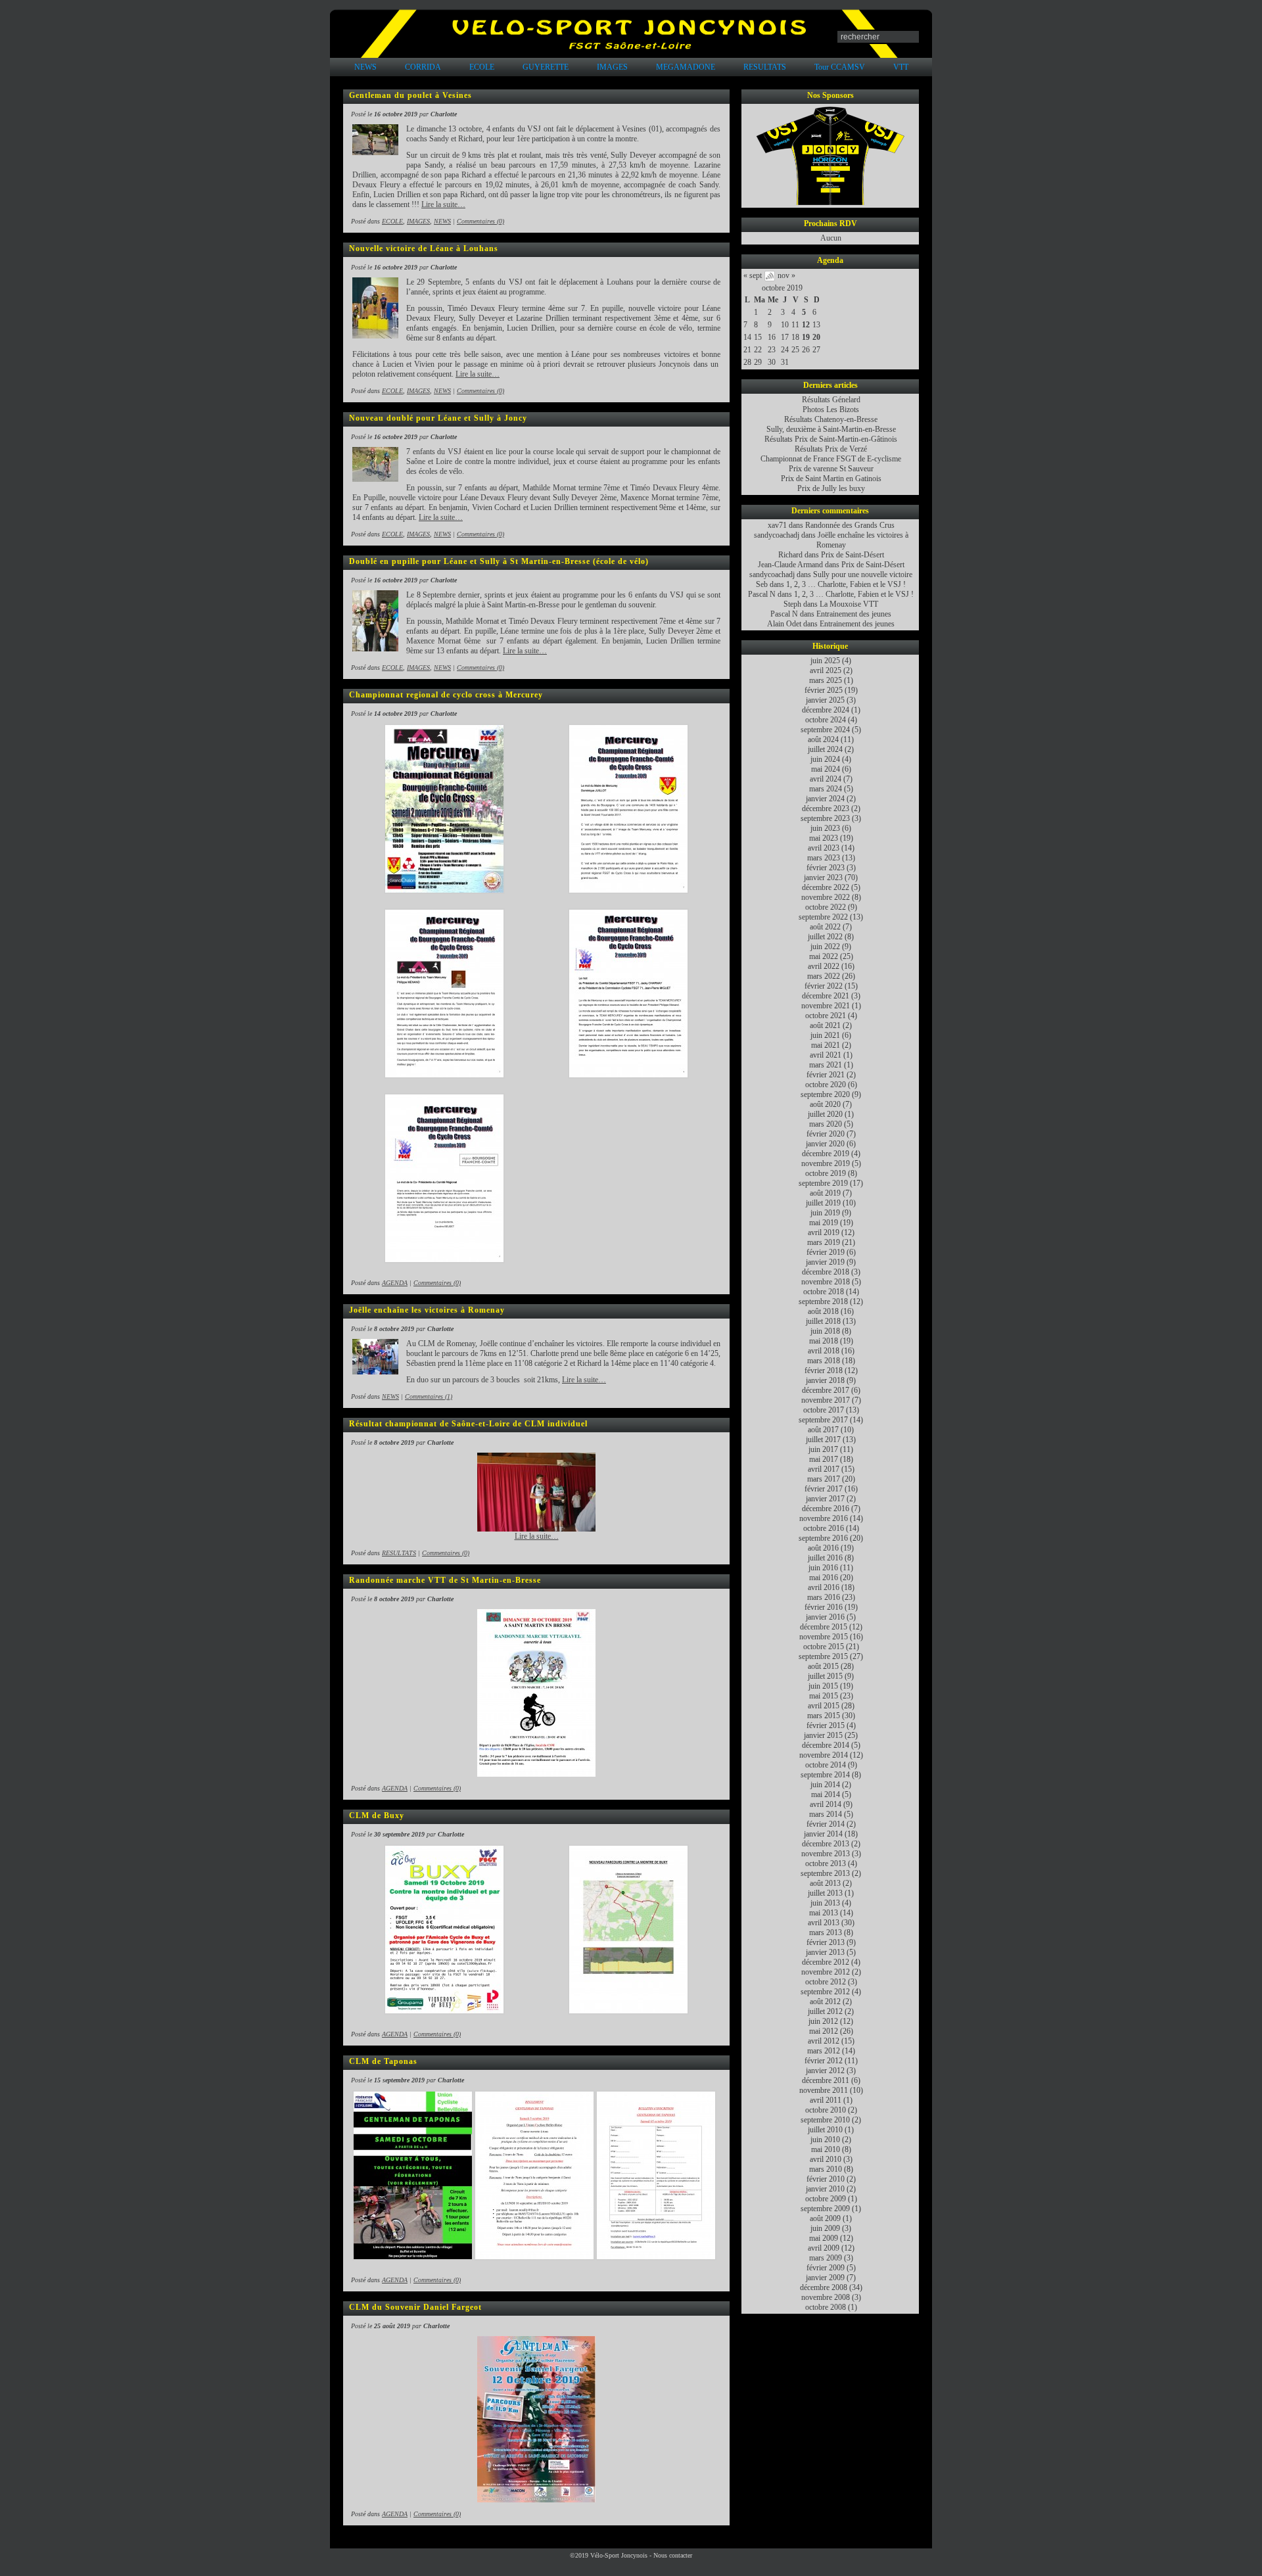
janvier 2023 (823, 878)
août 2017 (823, 1430)
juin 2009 (825, 2228)
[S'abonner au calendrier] (770, 279)
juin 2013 (825, 1903)
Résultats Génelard (831, 400)
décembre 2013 (826, 1844)
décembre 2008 (824, 2287)
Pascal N (762, 594)
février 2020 (826, 1134)
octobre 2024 (826, 720)
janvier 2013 (825, 1952)
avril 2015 (824, 1706)
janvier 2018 (825, 1380)
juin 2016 (823, 1568)
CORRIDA (423, 67)
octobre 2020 (826, 1085)
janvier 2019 (825, 1262)
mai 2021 (826, 1045)
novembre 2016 (824, 1518)
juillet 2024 (825, 749)
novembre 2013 (826, 1854)
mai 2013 (824, 1913)
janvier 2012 (825, 2071)
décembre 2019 (826, 1154)
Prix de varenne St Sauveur (831, 469)
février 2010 (826, 2179)
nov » (786, 275)
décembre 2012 (826, 1962)
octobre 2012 (826, 1982)
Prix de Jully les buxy (831, 488)
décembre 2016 (826, 1509)
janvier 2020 (825, 1144)
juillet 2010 (825, 2130)
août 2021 (825, 1025)
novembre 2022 (826, 897)
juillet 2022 (825, 937)
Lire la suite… (443, 204)
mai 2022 (824, 956)
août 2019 (825, 1193)
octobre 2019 (782, 288)
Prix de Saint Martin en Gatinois (831, 479)
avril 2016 (824, 1587)
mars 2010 (826, 2169)
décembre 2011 (826, 2080)
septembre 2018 (823, 1301)
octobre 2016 (824, 1528)
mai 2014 (826, 1794)
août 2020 (825, 1104)
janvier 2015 (823, 1735)
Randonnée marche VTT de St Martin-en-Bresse (445, 1580)
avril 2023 (824, 848)
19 (806, 337)
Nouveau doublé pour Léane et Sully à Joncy (438, 418)
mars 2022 (824, 976)
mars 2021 (826, 1065)
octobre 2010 (826, 2110)
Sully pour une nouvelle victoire (863, 574)
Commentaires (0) (480, 221)
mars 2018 (824, 1361)
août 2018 (823, 1311)
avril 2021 (826, 1055)
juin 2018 (825, 1331)
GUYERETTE (546, 67)
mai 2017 (824, 1459)
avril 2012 (824, 2041)
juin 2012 (823, 2021)
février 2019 (826, 1252)
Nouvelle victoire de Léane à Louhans (424, 248)
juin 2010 (825, 2140)
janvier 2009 (825, 2278)
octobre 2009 (826, 2199)
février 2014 (826, 1824)
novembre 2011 (824, 2090)
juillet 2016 (825, 1558)
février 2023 (826, 868)
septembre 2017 (823, 1420)
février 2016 (824, 1607)
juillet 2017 (823, 1440)
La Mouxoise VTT (849, 604)
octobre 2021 (826, 1016)
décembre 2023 (826, 808)
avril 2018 (824, 1351)
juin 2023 (825, 828)
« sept (753, 275)
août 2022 (825, 927)
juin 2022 (825, 947)
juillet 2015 (825, 1676)
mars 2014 (826, 1814)
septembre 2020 (825, 1094)
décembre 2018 (826, 1272)
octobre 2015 (824, 1647)
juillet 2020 (825, 1114)
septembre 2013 (825, 1873)
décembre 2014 (826, 1745)
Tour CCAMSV (840, 67)
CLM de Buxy (377, 1815)
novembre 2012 (826, 1972)
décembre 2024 (826, 710)
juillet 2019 (823, 1203)
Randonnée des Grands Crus (850, 525)
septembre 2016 (823, 1538)
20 (816, 337)
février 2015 (826, 1725)
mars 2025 (826, 680)
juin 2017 (823, 1449)
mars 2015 (824, 1716)
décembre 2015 (824, 1627)
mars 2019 (824, 1242)
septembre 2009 (825, 2209)
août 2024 (823, 739)
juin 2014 (825, 1785)
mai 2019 (824, 1223)
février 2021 (826, 1075)
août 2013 (825, 1883)
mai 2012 (824, 2031)
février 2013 (826, 1942)
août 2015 (823, 1666)
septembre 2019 (823, 1183)
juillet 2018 (823, 1321)
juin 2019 (825, 1213)
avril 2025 (826, 670)
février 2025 (824, 690)
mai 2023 (824, 838)
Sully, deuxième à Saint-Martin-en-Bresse (831, 429)
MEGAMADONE (686, 67)
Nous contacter (673, 2555)
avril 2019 (824, 1232)
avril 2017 (824, 1469)
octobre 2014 (826, 1765)
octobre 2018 (824, 1292)
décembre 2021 (826, 996)
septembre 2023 (825, 818)
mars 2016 (824, 1597)
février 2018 (824, 1370)
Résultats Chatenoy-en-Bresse (831, 419)
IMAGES (612, 67)
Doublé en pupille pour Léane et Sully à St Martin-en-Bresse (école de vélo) (499, 561)
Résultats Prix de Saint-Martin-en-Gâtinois (831, 439)
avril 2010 (826, 2159)
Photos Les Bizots (831, 410)
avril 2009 (824, 2248)
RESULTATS (765, 67)
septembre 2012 (825, 1992)
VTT (901, 67)
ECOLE (482, 67)
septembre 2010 (825, 2120)
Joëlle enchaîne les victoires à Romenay (427, 1310)
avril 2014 (826, 1804)
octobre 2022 (826, 907)
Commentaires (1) (429, 1396)
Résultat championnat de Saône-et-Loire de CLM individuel (468, 1424)
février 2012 (824, 2061)
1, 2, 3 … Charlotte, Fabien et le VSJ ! (846, 584)
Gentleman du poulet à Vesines (410, 95)
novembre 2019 (826, 1163)
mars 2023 (824, 858)
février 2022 (824, 986)
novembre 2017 (826, 1400)
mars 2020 (826, 1124)
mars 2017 (824, 1479)
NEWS (365, 67)
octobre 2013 (826, 1863)
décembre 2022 (826, 887)
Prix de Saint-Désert (853, 555)
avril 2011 (826, 2100)
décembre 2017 (826, 1390)
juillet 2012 (825, 2011)
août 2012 (825, 2002)
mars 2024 (826, 789)
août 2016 (823, 1548)
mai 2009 (824, 2238)
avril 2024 (826, 779)
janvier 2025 (825, 700)
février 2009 (826, 2268)
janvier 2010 (825, 2189)
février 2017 (824, 1489)
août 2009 (825, 2218)
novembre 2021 (826, 1006)
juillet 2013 (825, 1893)
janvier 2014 (823, 1834)
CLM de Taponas (383, 2061)
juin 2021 (825, 1035)
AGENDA (395, 1283)
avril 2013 (824, 1923)
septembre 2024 (825, 730)
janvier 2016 (825, 1617)
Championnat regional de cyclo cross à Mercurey (446, 695)
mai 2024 (826, 769)
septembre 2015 (823, 1656)
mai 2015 (824, 1696)
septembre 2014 (825, 1775)
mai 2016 (824, 1578)
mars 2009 (826, 2258)
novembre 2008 (826, 2297)
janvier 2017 (825, 1499)
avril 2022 (824, 966)
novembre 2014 (824, 1755)
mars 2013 (826, 1932)
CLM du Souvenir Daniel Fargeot (415, 2307)
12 (806, 325)
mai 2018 (824, 1341)
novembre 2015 (824, 1637)
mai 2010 (826, 2149)
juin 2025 (825, 661)
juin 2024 (825, 759)
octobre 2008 (826, 2307)
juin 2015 (823, 1686)
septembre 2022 (823, 917)
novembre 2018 (826, 1282)
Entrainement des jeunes (854, 614)
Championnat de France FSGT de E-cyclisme (831, 459)
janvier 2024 (825, 799)
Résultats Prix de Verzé (831, 449)
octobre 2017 (824, 1410)
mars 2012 (824, 2051)
